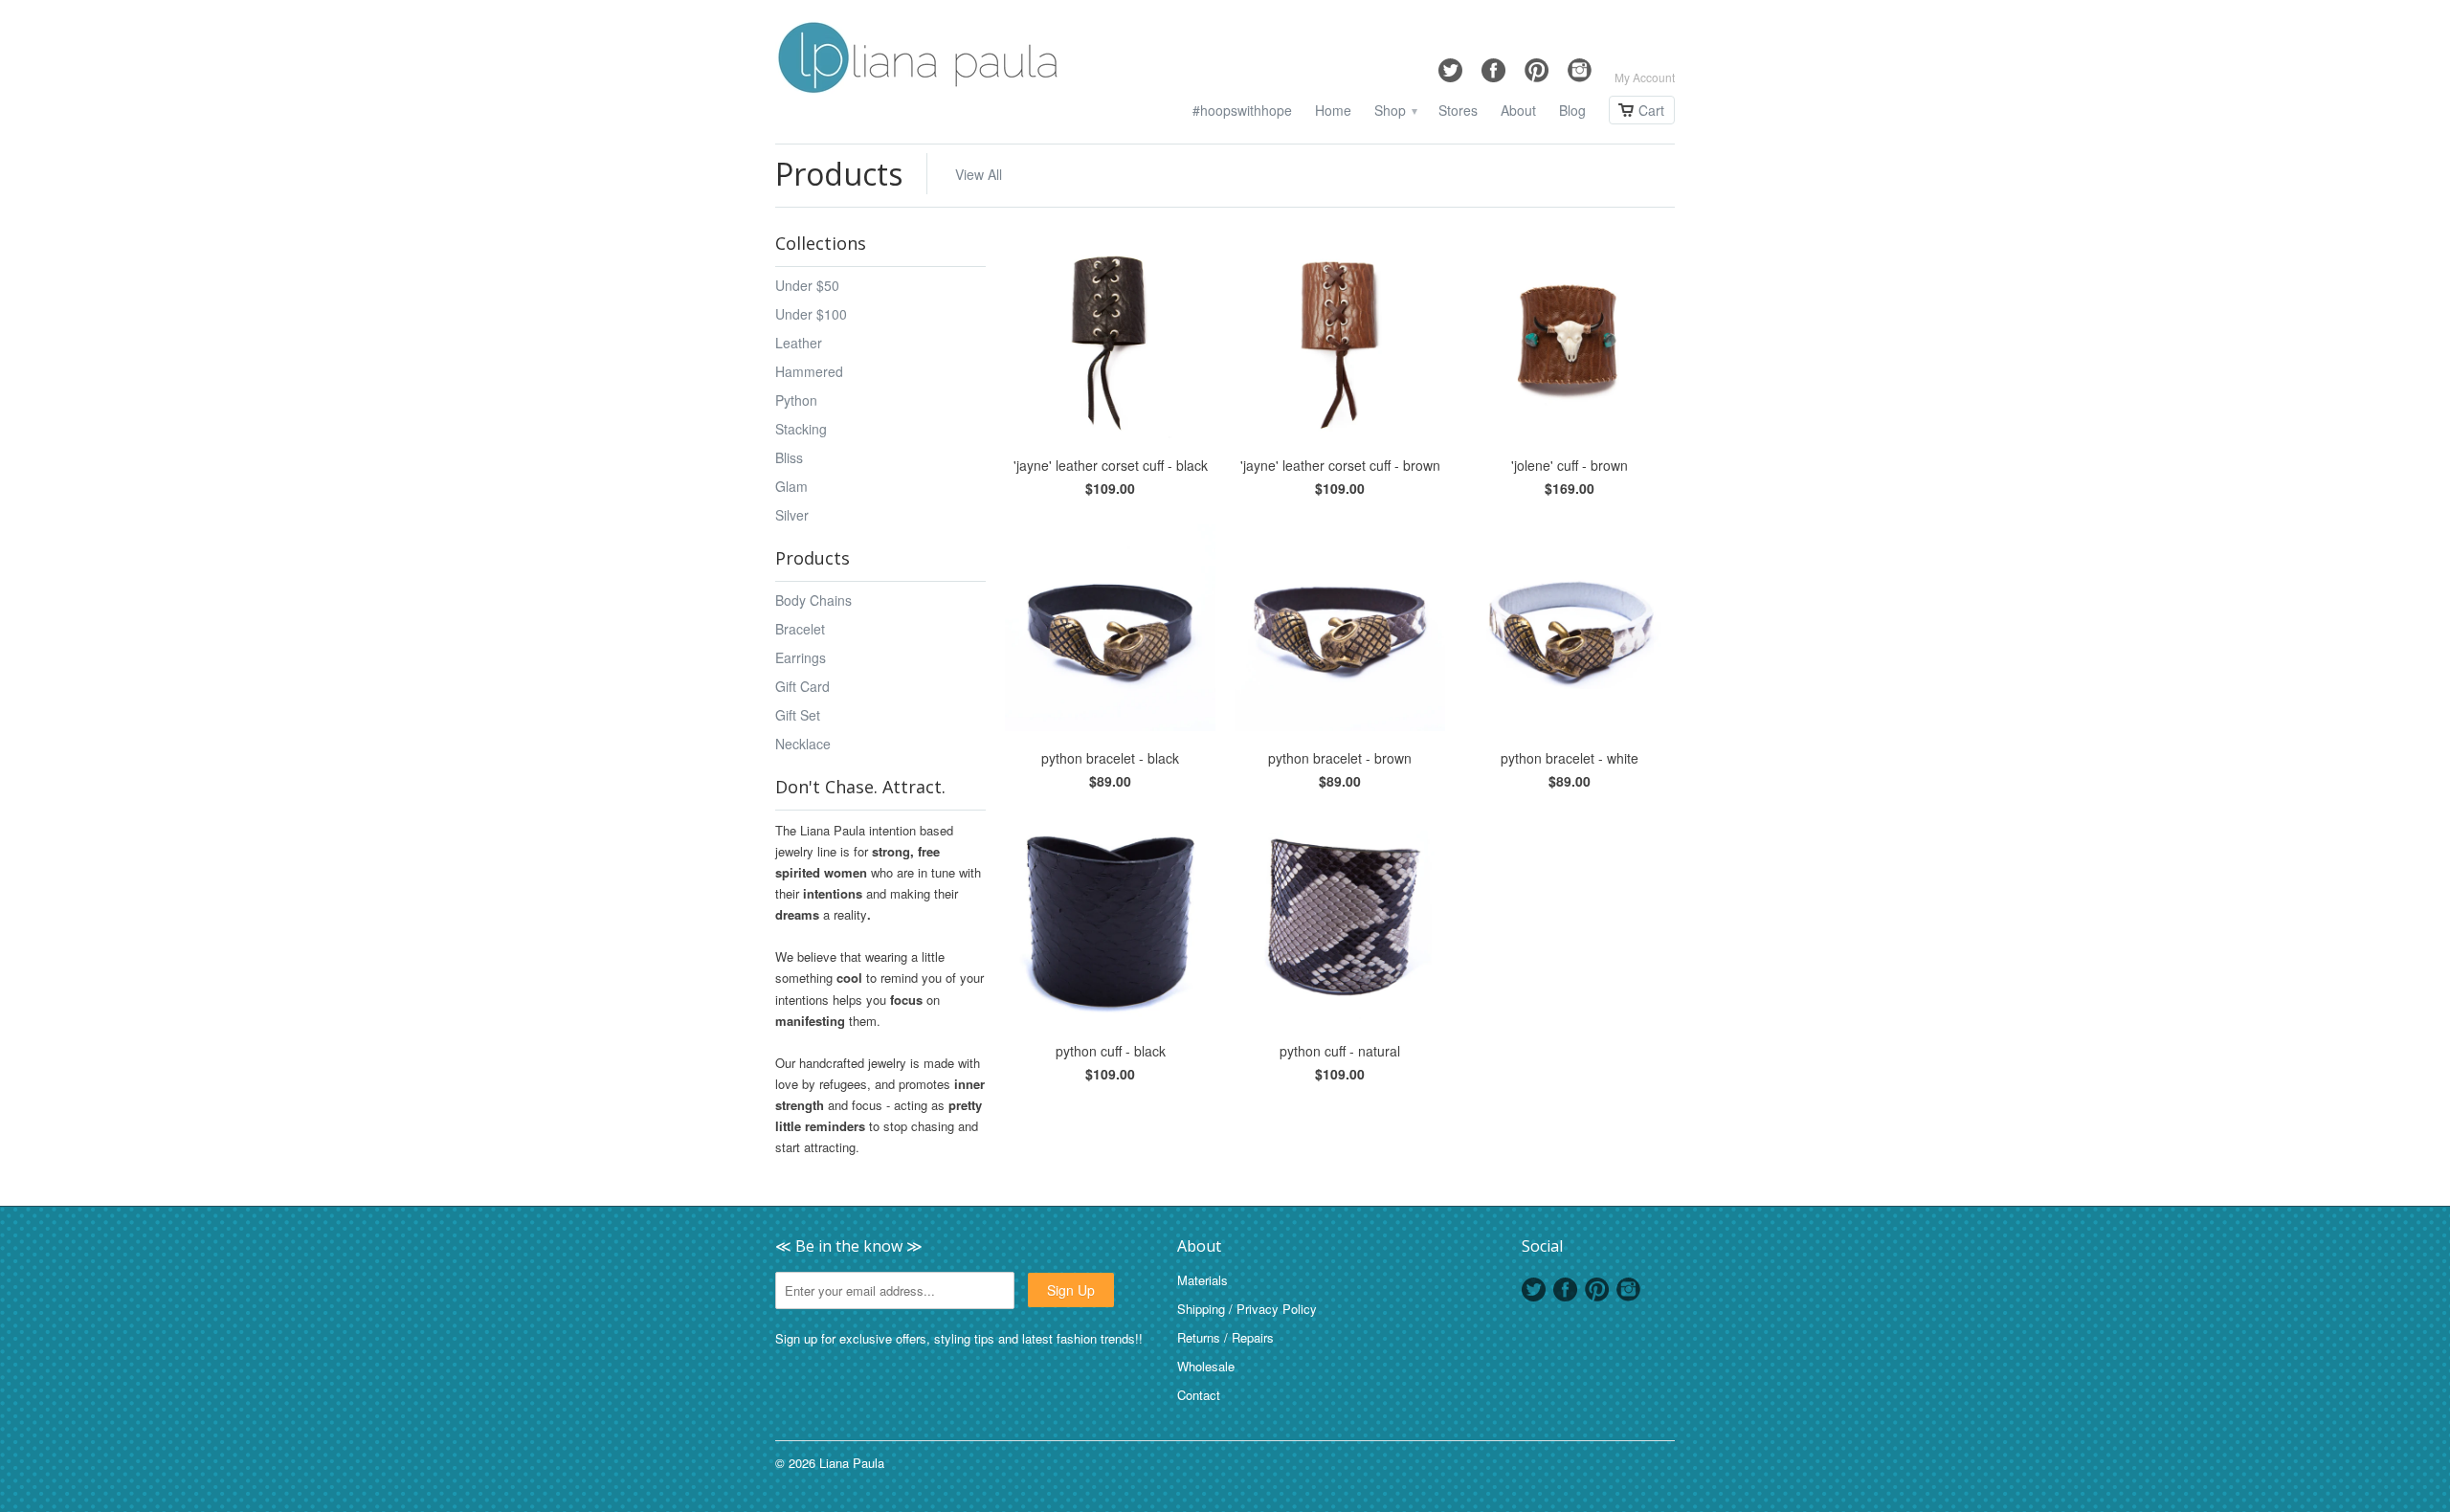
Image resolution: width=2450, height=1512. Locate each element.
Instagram (1628, 1290)
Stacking (801, 429)
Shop (1395, 111)
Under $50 (807, 285)
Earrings (801, 657)
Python (796, 400)
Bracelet (800, 629)
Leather (799, 343)
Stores (1458, 111)
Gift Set (798, 715)
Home (1333, 111)
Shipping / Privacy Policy (1247, 1309)
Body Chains (813, 600)
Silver (792, 515)
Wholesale (1206, 1366)
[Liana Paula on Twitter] (1450, 66)
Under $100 (811, 314)
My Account (1645, 77)
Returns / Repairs (1225, 1337)
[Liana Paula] (919, 60)
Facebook (1565, 1290)
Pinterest (1597, 1290)
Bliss (789, 457)
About (1518, 111)
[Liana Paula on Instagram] (1580, 66)
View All (979, 174)
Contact (1199, 1395)
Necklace (803, 744)
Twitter (1534, 1290)
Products (839, 174)
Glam (791, 486)
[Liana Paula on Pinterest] (1537, 66)
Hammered (809, 371)
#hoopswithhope (1242, 111)
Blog (1572, 111)
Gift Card (802, 686)
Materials (1203, 1280)
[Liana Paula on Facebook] (1493, 66)
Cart (1651, 110)
